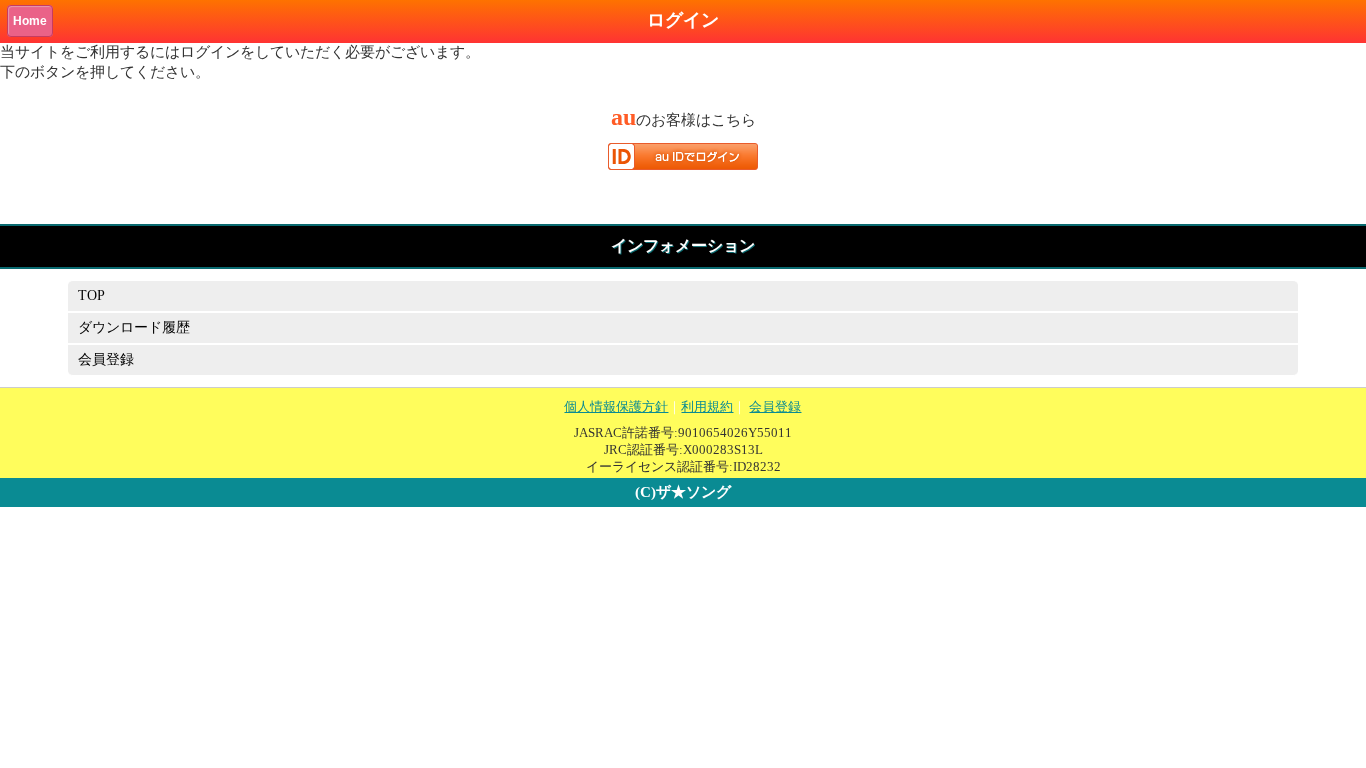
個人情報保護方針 (616, 406)
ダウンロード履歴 (134, 327)
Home (30, 21)
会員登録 (106, 359)
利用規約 (707, 406)
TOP (91, 295)
